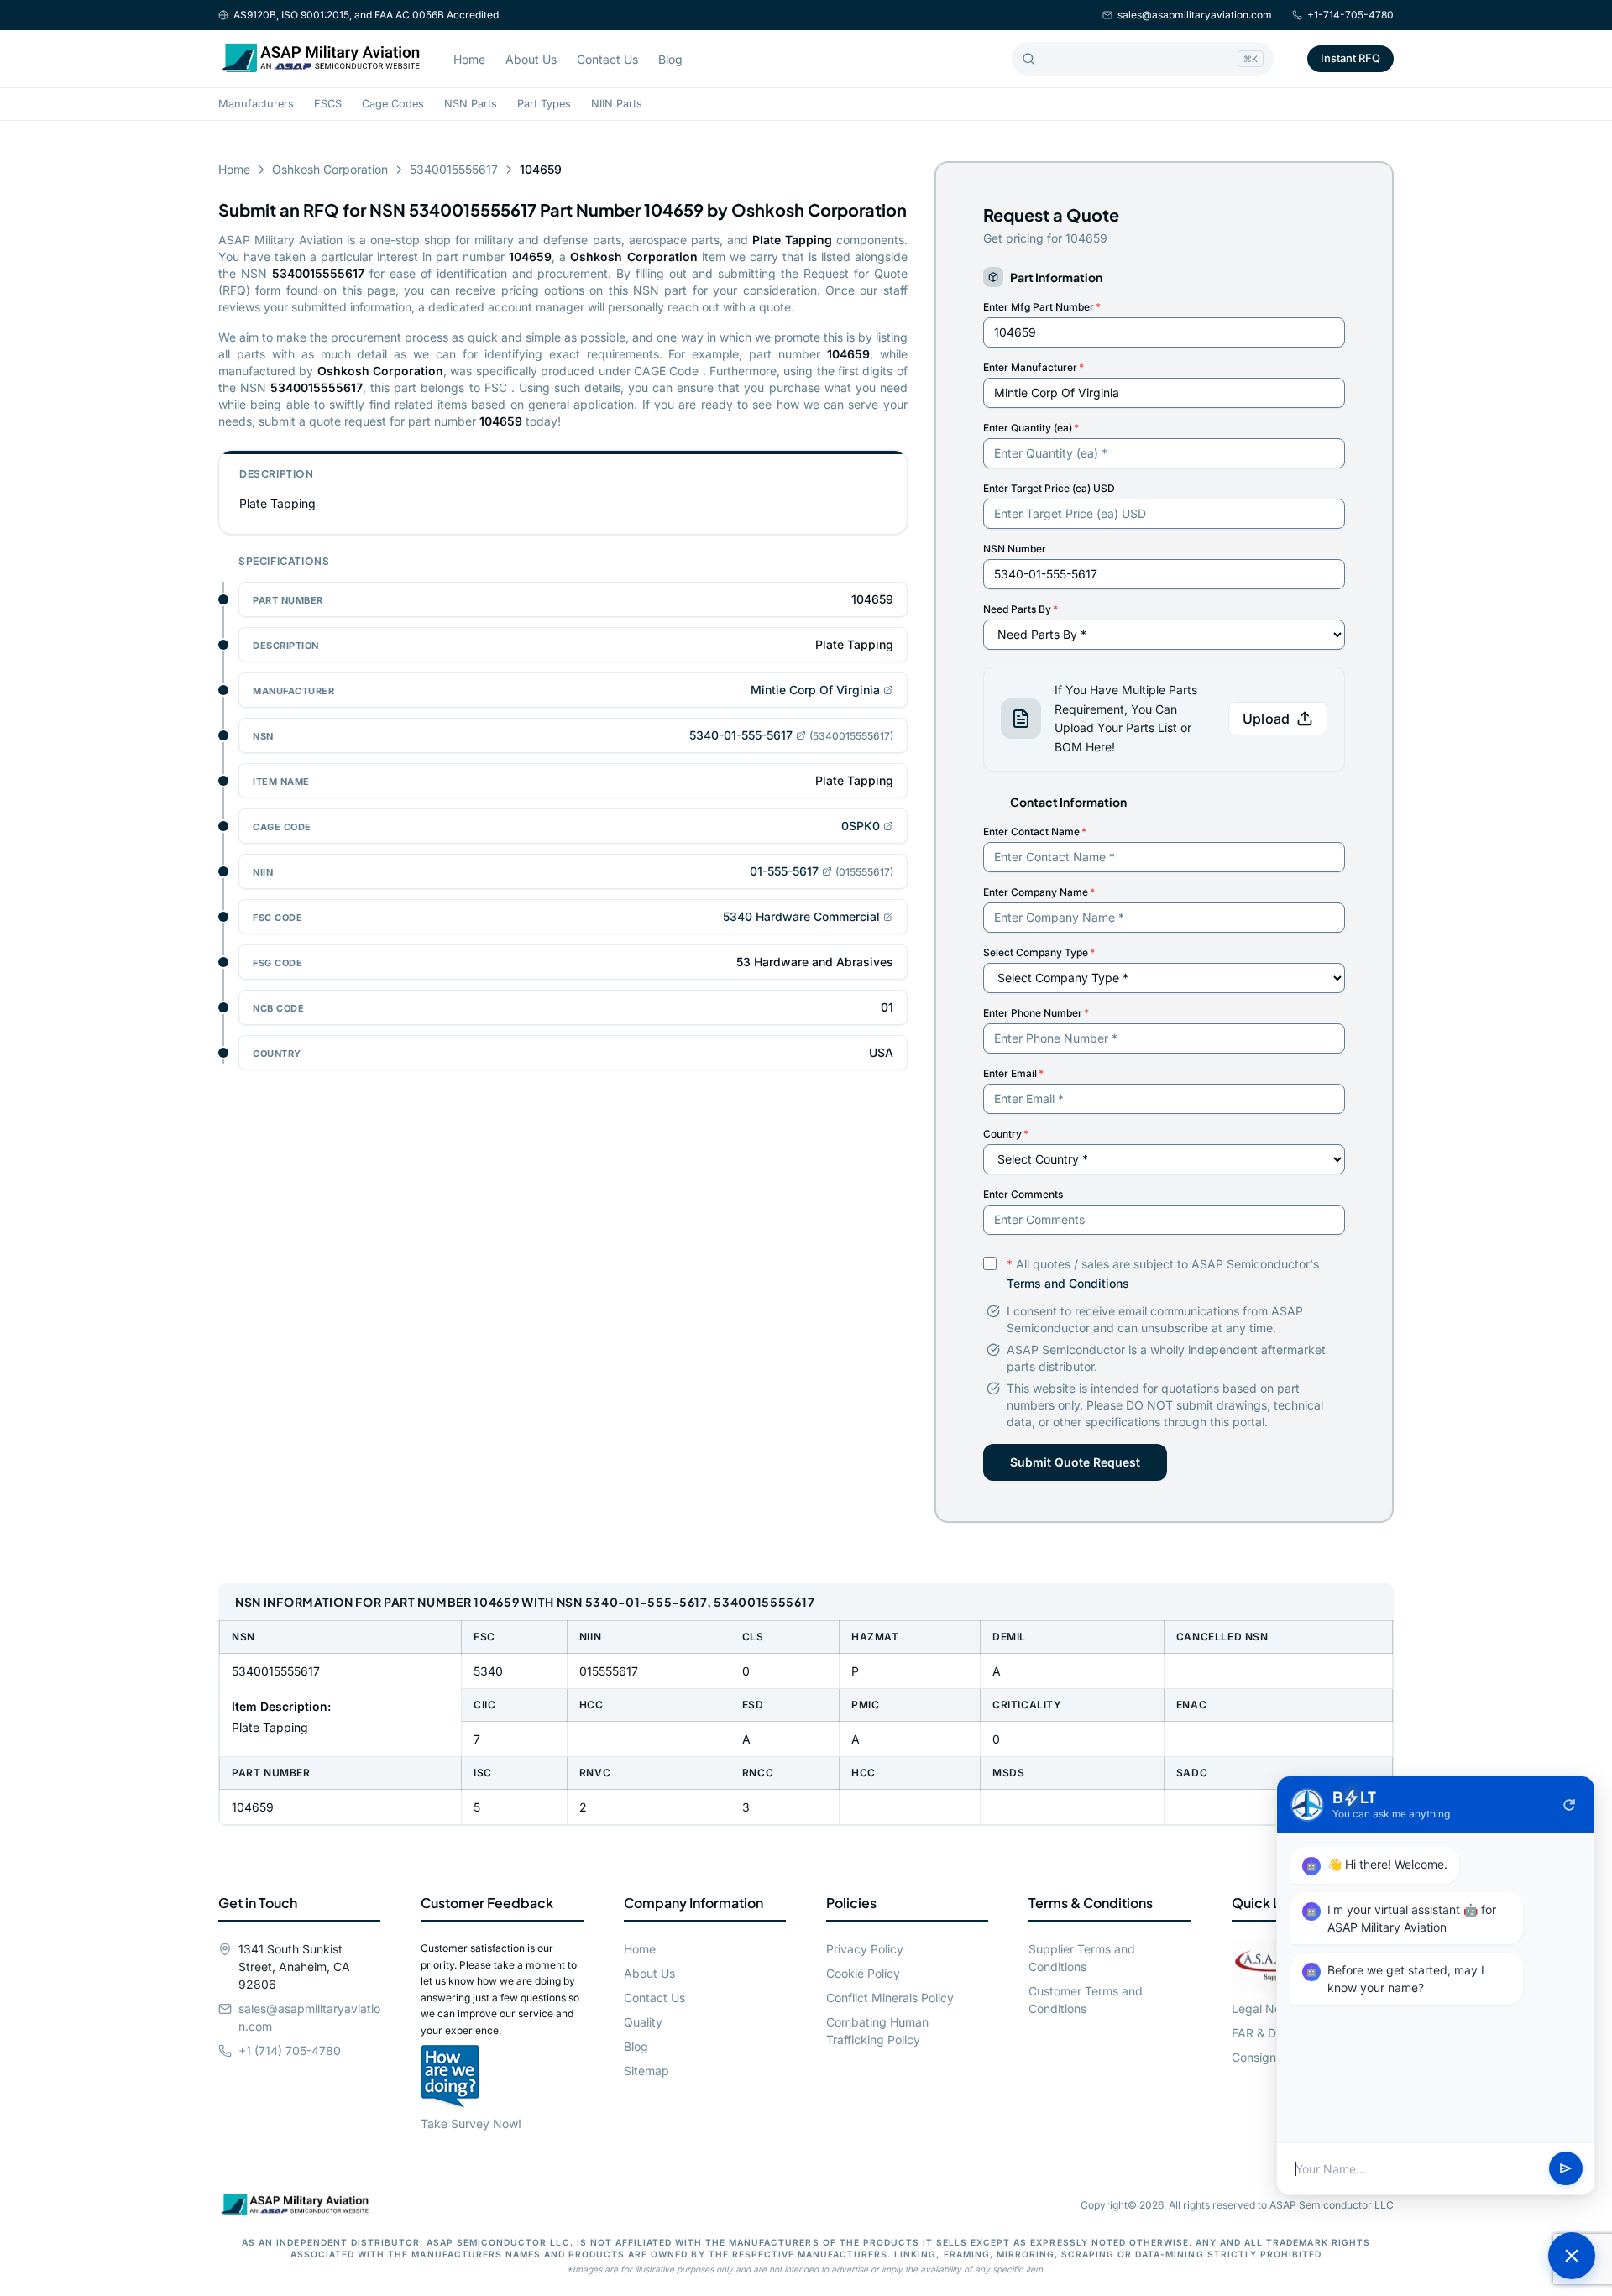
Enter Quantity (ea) (1031, 428)
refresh (1569, 1805)
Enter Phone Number (1036, 1013)
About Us (531, 59)
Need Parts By (1021, 609)
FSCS (328, 104)
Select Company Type (1039, 952)
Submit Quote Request (1075, 1462)
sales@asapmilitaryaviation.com (1195, 15)
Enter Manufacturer (1034, 367)
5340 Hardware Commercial (801, 916)
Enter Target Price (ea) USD (1049, 488)
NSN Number (1015, 549)
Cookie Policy (863, 1973)
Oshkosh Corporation (330, 169)
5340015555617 (454, 169)
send (1566, 2169)
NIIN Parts (617, 104)
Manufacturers (256, 104)
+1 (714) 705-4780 (290, 2050)
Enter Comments (1023, 1194)
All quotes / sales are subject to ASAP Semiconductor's (1163, 1274)
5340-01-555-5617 (741, 735)
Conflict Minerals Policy (890, 1998)
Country (1006, 1134)
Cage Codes (393, 104)
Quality (643, 2022)
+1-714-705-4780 (1350, 15)
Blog (670, 59)
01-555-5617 (784, 871)
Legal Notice (1267, 2008)
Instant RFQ (1350, 58)
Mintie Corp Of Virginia (815, 690)
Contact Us (607, 59)
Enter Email (1013, 1073)
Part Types (544, 104)
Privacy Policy (865, 1949)
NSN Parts (471, 104)
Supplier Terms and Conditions (1082, 1958)
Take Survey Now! (471, 2123)
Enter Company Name (1039, 892)
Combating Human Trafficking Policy (877, 2031)
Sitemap (646, 2071)
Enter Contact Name (1035, 832)
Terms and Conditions (1068, 1283)
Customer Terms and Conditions (1086, 2000)
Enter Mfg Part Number (1042, 307)
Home (469, 59)
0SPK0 (861, 826)
